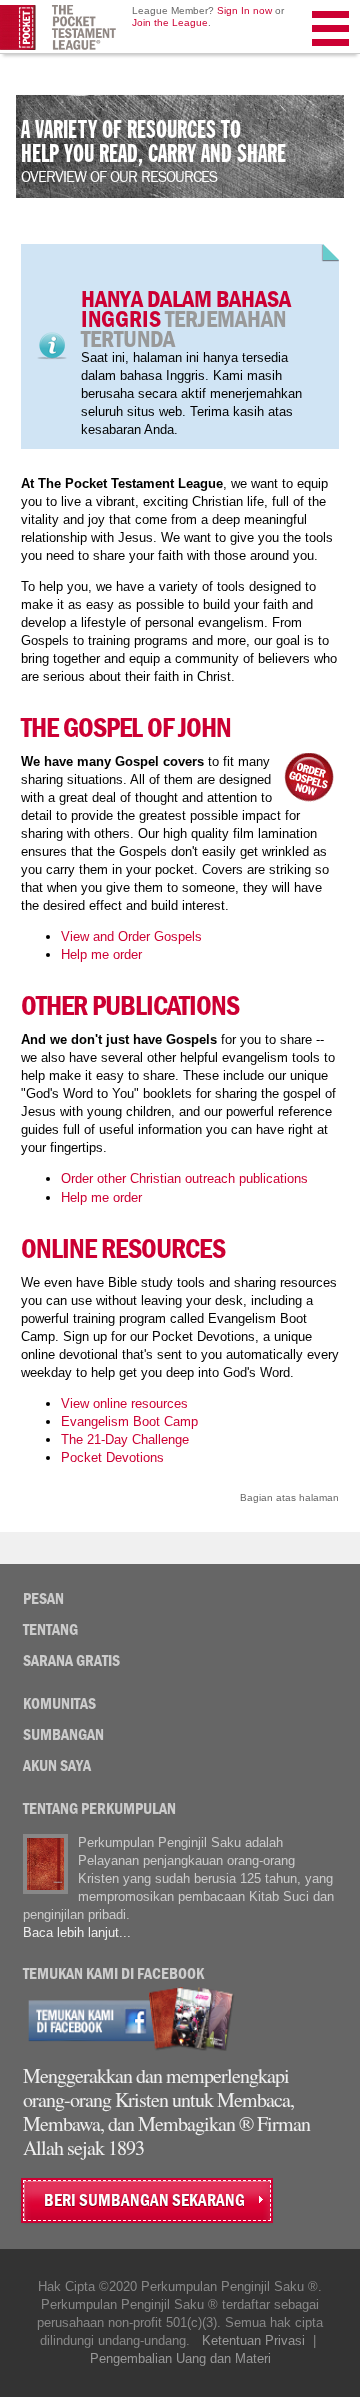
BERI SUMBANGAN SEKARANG (144, 2200)
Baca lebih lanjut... (77, 1932)
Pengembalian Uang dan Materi (180, 2358)
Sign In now (244, 10)
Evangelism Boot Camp (129, 1421)
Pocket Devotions (112, 1457)
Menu (332, 54)
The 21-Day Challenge (125, 1439)
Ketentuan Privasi (253, 2340)
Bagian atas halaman (289, 1497)
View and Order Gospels (131, 936)
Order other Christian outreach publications (184, 1178)
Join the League (170, 22)
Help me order (101, 954)
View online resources (124, 1403)
